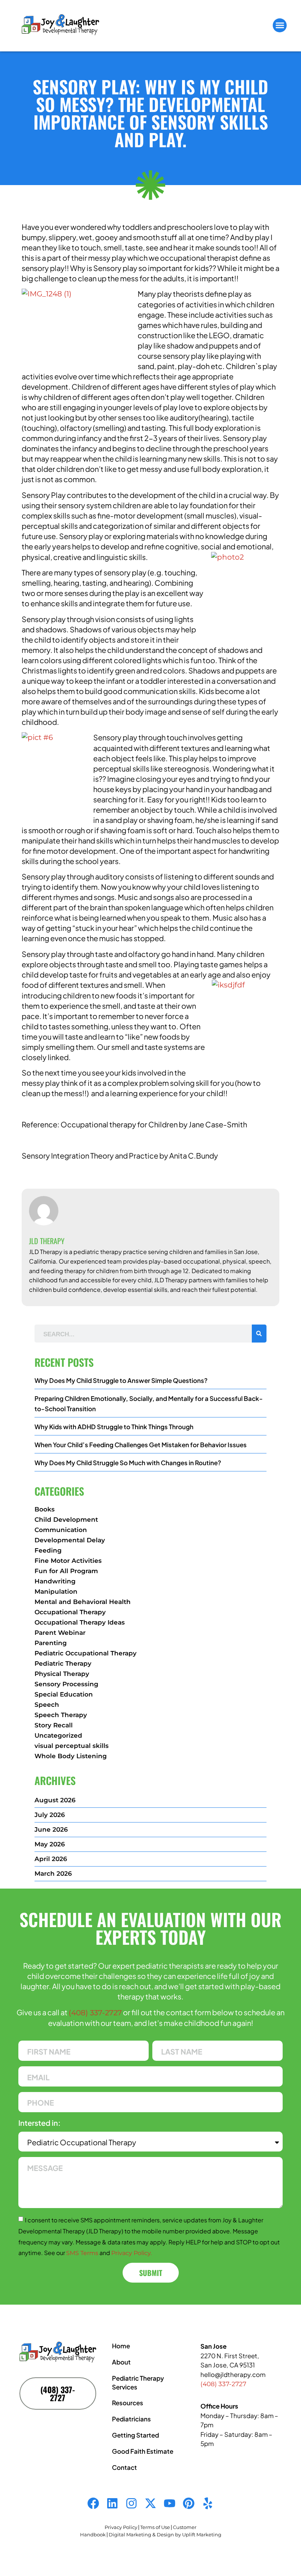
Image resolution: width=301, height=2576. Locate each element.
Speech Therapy (61, 1715)
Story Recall (54, 1725)
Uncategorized (58, 1735)
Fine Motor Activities (68, 1561)
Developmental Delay (70, 1540)
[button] (280, 25)
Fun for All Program (66, 1571)
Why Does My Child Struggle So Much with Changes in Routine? (128, 1463)
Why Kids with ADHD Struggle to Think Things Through (114, 1427)
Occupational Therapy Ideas (80, 1622)
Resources (128, 2403)
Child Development (66, 1520)
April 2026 (51, 1859)
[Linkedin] (112, 2503)
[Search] (259, 1334)
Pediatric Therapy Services (138, 2382)
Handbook (93, 2535)
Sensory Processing (66, 1684)
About (121, 2362)
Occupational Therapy (70, 1612)
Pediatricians (131, 2419)
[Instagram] (131, 2503)
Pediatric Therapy (63, 1663)
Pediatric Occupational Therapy (86, 1653)
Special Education (64, 1694)
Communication (61, 1530)
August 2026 (55, 1800)
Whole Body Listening (71, 1756)
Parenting (51, 1643)
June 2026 (51, 1829)
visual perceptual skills (72, 1746)
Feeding (48, 1550)
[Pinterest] (189, 2503)
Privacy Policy (121, 2527)
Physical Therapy (62, 1674)
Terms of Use (155, 2527)
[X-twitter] (150, 2503)
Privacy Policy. (131, 2253)
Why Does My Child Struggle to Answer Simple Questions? (121, 1380)
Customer (185, 2527)
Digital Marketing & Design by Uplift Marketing (165, 2535)
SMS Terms (82, 2253)
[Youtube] (170, 2503)
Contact (124, 2467)
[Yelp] (208, 2503)
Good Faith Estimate (143, 2451)
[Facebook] (93, 2503)
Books (45, 1509)
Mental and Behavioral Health (83, 1602)
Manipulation (56, 1592)
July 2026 (50, 1815)
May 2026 (50, 1844)
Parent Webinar (60, 1633)
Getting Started (135, 2435)
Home (121, 2346)
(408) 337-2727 (95, 2013)
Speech (47, 1705)
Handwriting (55, 1581)
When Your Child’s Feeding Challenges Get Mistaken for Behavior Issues (141, 1445)
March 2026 (53, 1874)
